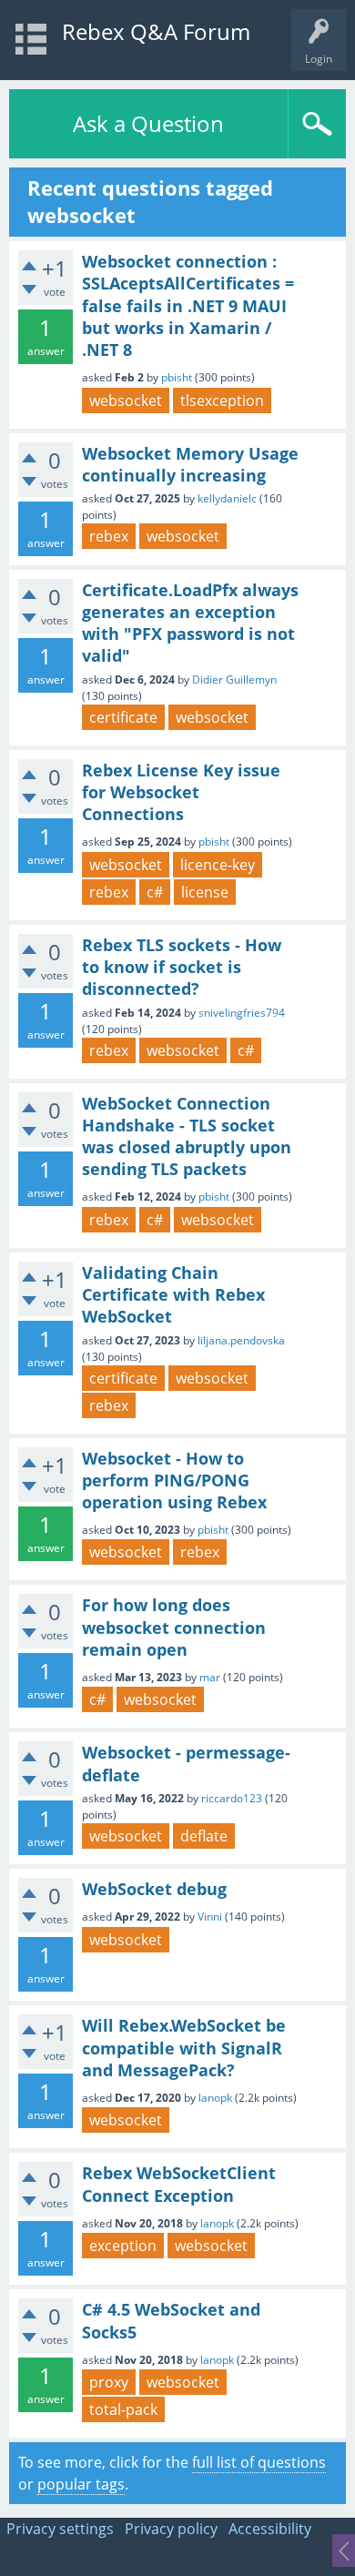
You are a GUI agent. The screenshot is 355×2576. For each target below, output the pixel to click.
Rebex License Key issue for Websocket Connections (181, 792)
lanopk (215, 2098)
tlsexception (222, 401)
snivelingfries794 (242, 1013)
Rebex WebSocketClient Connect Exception (179, 2184)
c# (155, 892)
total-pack (123, 2409)
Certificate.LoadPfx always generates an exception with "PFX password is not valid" (190, 623)
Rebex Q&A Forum (156, 31)
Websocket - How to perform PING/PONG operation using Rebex (174, 1481)
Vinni (210, 1917)
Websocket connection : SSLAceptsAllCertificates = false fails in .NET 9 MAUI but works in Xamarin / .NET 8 (188, 305)
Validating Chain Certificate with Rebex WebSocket (173, 1295)
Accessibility (270, 2529)
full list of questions (259, 2462)
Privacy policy (171, 2529)
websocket (126, 401)
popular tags (81, 2484)
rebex (109, 536)
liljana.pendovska (241, 1340)
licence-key (218, 865)
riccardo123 (232, 1798)
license (205, 892)
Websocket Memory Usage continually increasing (190, 464)
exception (123, 2246)
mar (210, 1677)
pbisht (177, 377)
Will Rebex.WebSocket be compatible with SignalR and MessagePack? (184, 2048)
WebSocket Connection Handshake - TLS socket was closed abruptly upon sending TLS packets (187, 1136)
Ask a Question (148, 123)
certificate (123, 717)
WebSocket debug (154, 1889)
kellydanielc (227, 498)
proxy (109, 2382)
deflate (204, 1836)
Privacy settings (60, 2529)
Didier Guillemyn (234, 679)
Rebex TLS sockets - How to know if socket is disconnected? (182, 967)
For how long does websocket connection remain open (174, 1627)
